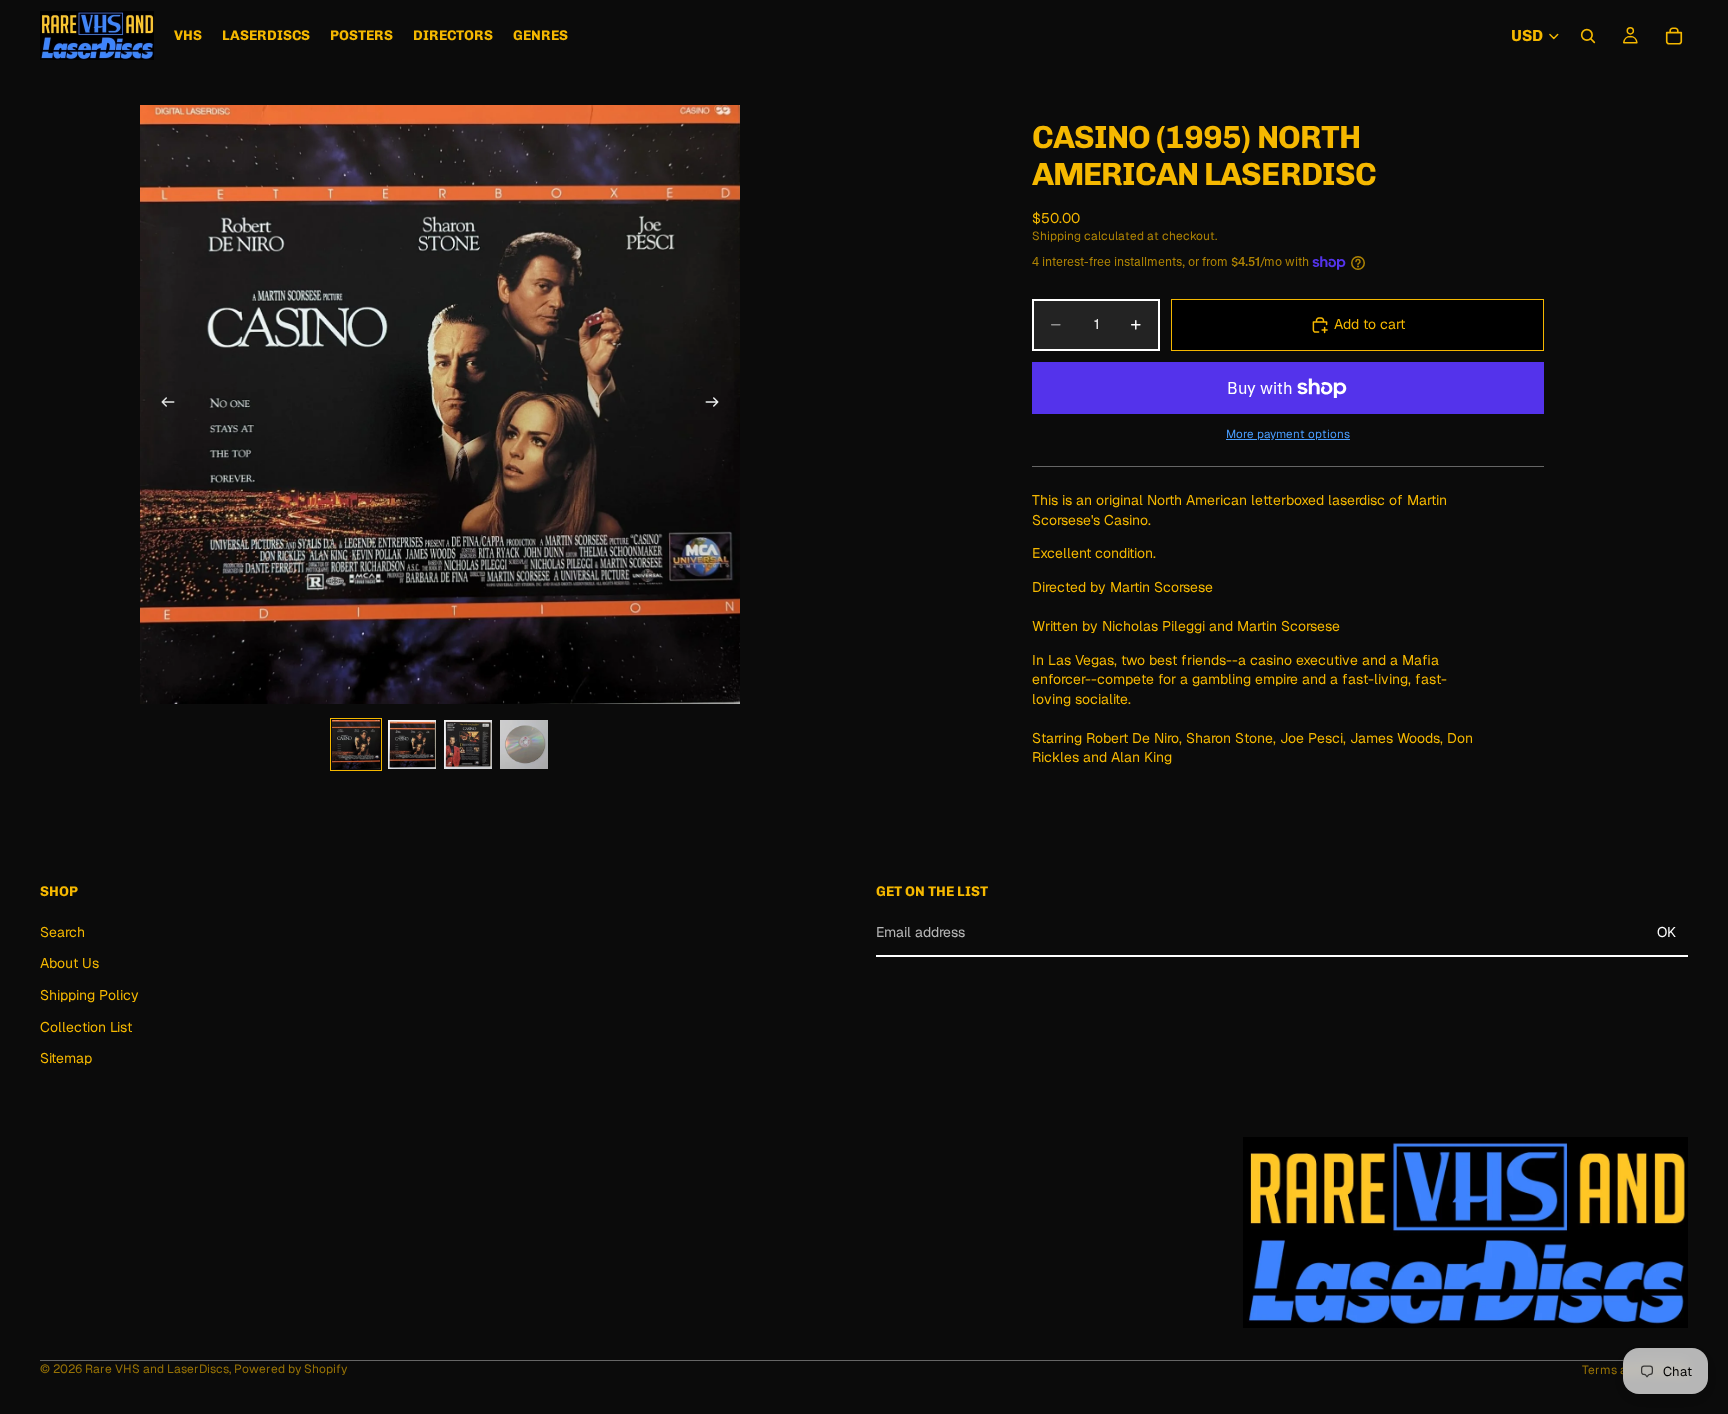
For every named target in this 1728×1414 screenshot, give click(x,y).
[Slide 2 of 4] (412, 744)
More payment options (1288, 433)
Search (62, 932)
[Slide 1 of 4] (356, 744)
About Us (69, 964)
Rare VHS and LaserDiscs (157, 1369)
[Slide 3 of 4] (468, 744)
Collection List (86, 1027)
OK (1666, 932)
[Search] (1588, 36)
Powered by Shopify (290, 1369)
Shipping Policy (89, 995)
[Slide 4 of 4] (524, 744)
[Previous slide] (162, 404)
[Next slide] (718, 404)
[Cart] (1674, 36)
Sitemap (66, 1058)
